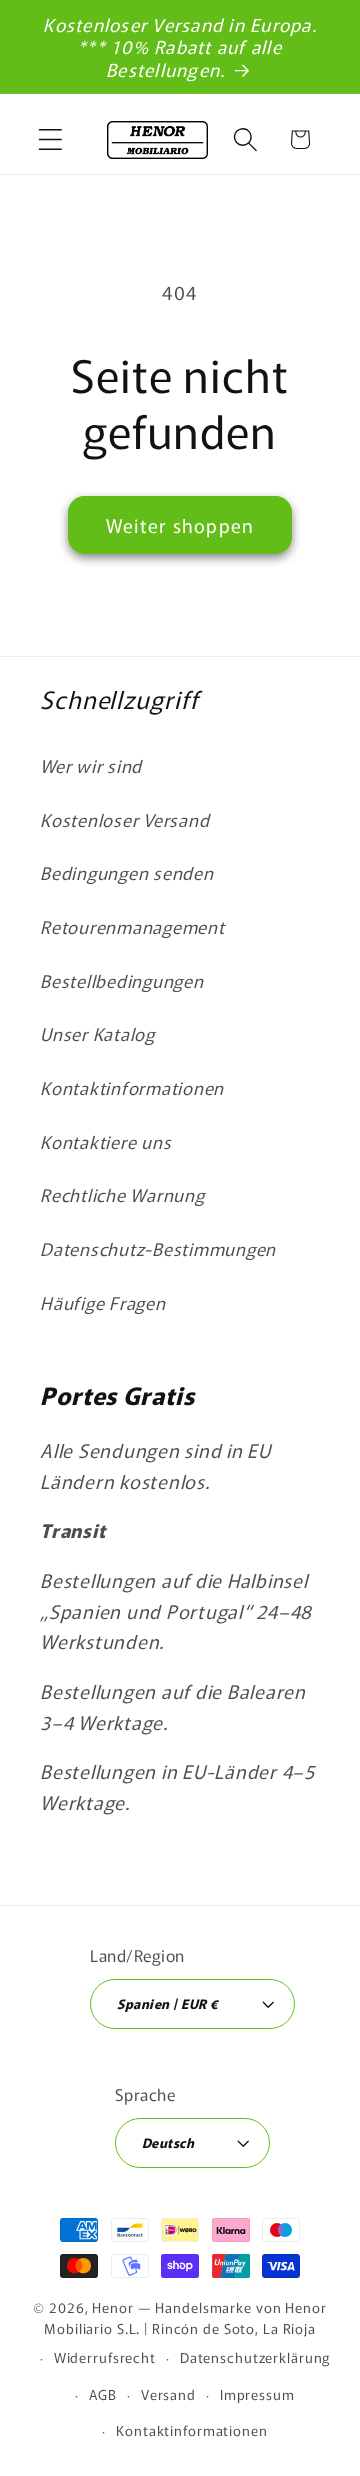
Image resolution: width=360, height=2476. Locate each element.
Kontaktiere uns (105, 1141)
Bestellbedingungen (122, 980)
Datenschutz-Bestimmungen (158, 1248)
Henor (112, 2307)
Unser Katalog (97, 1033)
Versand (168, 2394)
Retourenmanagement (132, 926)
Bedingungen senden (127, 872)
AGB (103, 2394)
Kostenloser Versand (124, 819)
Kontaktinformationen (132, 1087)
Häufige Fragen (103, 1302)
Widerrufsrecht (105, 2357)
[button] (50, 139)
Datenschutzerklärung (255, 2357)
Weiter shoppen (180, 524)
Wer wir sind (91, 765)
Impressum (257, 2394)
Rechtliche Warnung (122, 1194)
